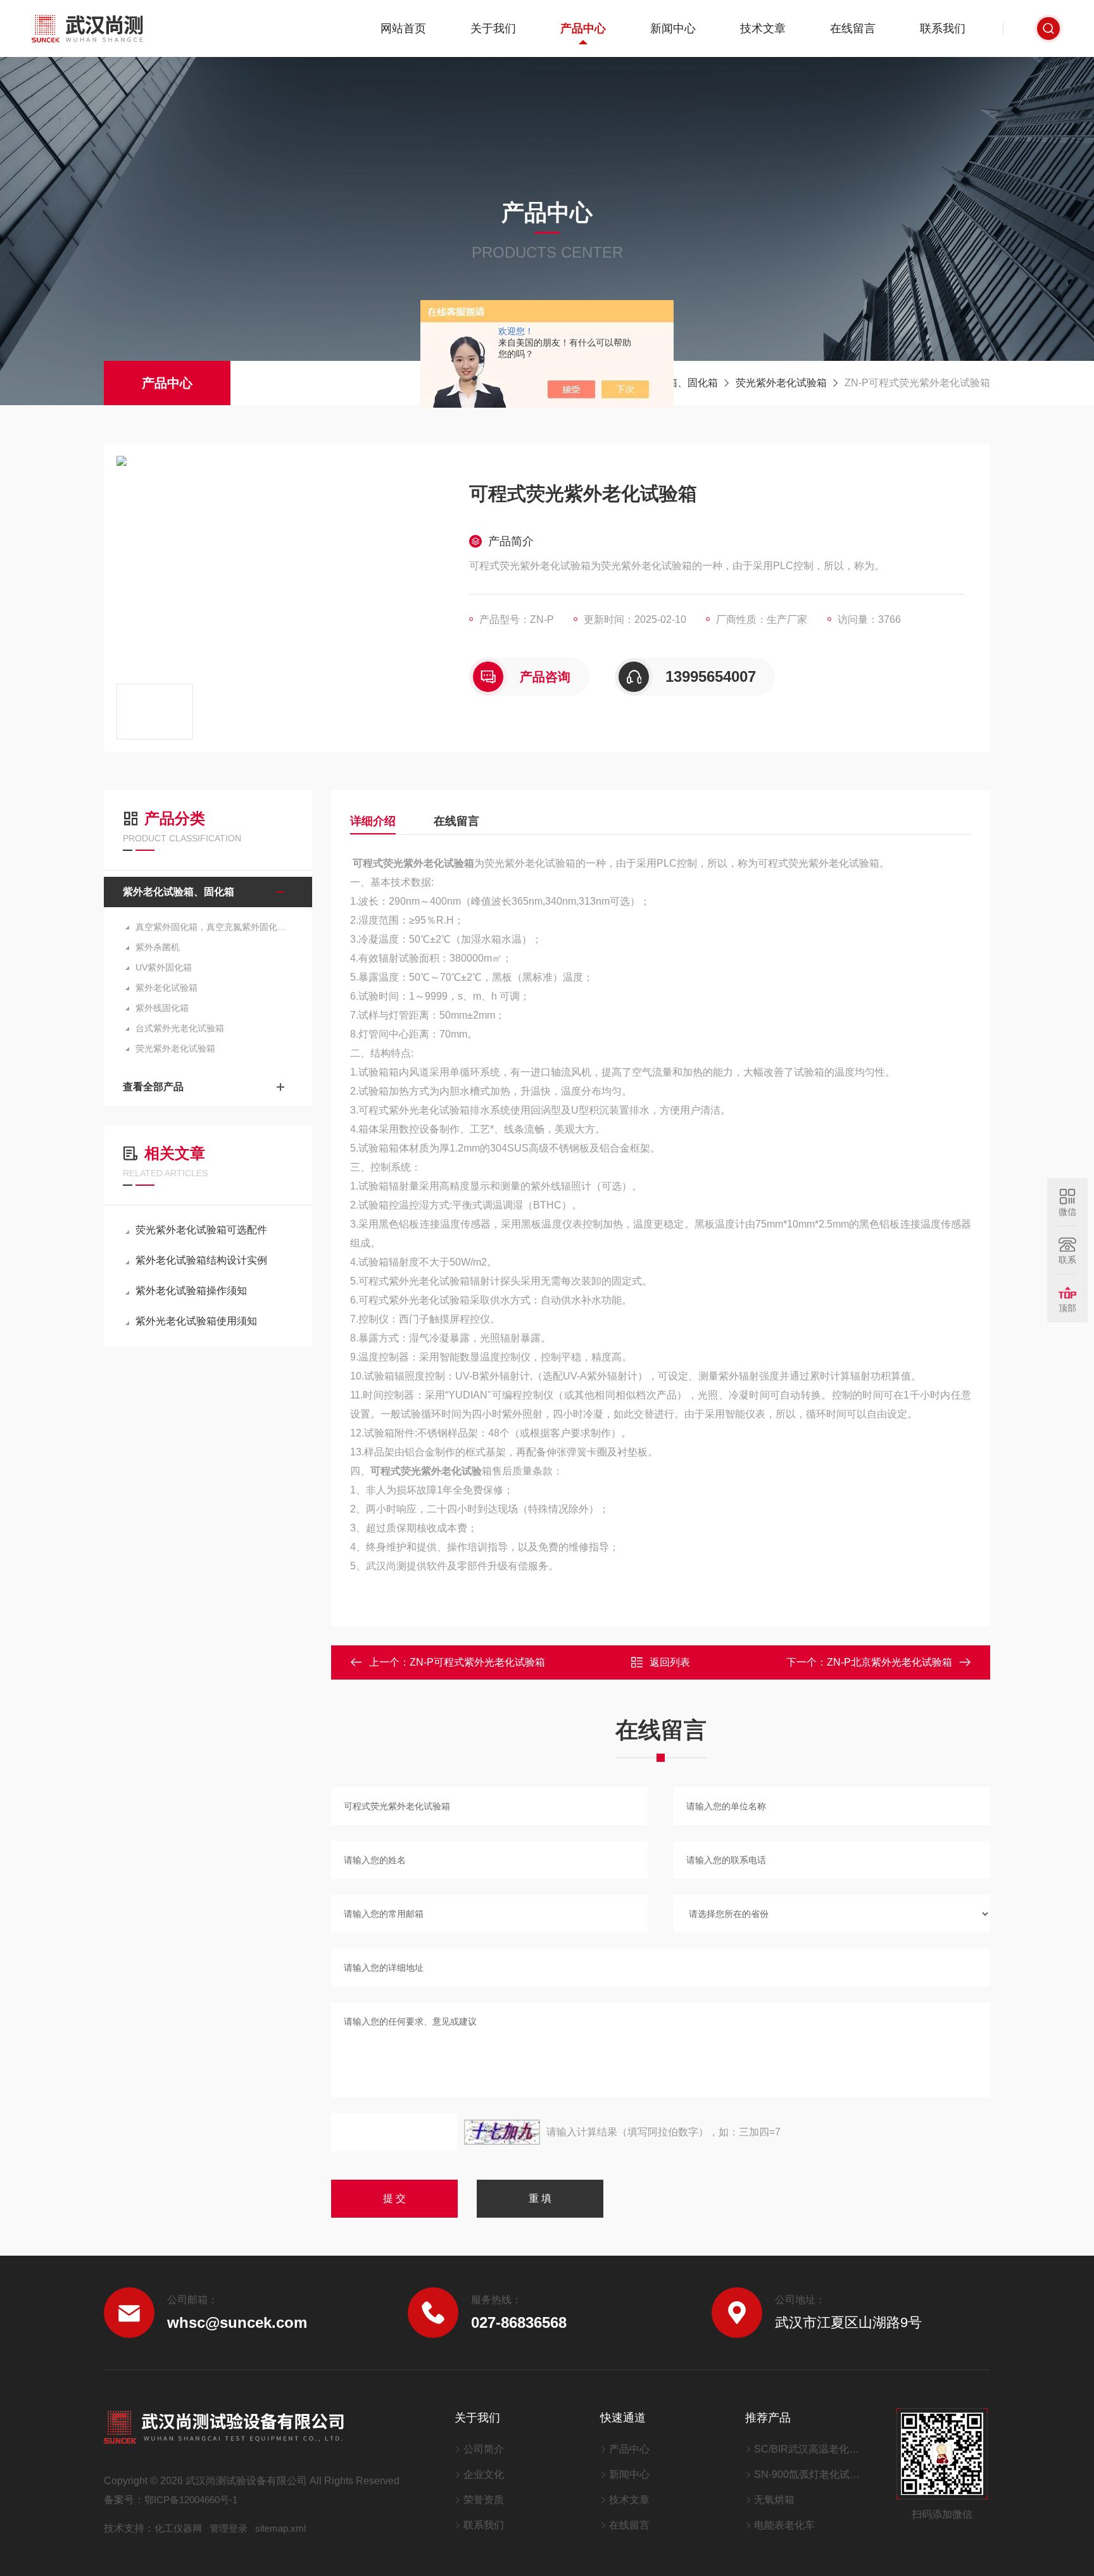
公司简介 (484, 2449)
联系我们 (943, 28)
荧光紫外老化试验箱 (781, 383)
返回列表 (670, 1662)
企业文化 (484, 2474)
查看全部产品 (153, 1087)
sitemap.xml (280, 2528)
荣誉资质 (484, 2500)
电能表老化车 (784, 2525)
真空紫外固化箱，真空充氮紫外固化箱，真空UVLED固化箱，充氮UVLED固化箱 (214, 927)
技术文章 (763, 28)
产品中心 (583, 28)
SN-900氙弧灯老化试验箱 (809, 2474)
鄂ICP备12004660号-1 (191, 2500)
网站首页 (403, 28)
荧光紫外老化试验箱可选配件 (201, 1230)
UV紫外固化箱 (164, 967)
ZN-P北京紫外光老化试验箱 (890, 1662)
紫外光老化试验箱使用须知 (196, 1321)
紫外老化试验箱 (167, 988)
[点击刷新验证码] (502, 2132)
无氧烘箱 (774, 2500)
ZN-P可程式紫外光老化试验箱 (477, 1662)
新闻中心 (673, 28)
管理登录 (229, 2528)
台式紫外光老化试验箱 (180, 1028)
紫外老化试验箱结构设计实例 (201, 1260)
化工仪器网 (178, 2528)
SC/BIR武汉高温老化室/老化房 (809, 2449)
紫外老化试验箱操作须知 (191, 1291)
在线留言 (853, 28)
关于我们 (493, 28)
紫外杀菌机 (158, 947)
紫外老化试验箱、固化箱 (179, 892)
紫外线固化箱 (162, 1008)
